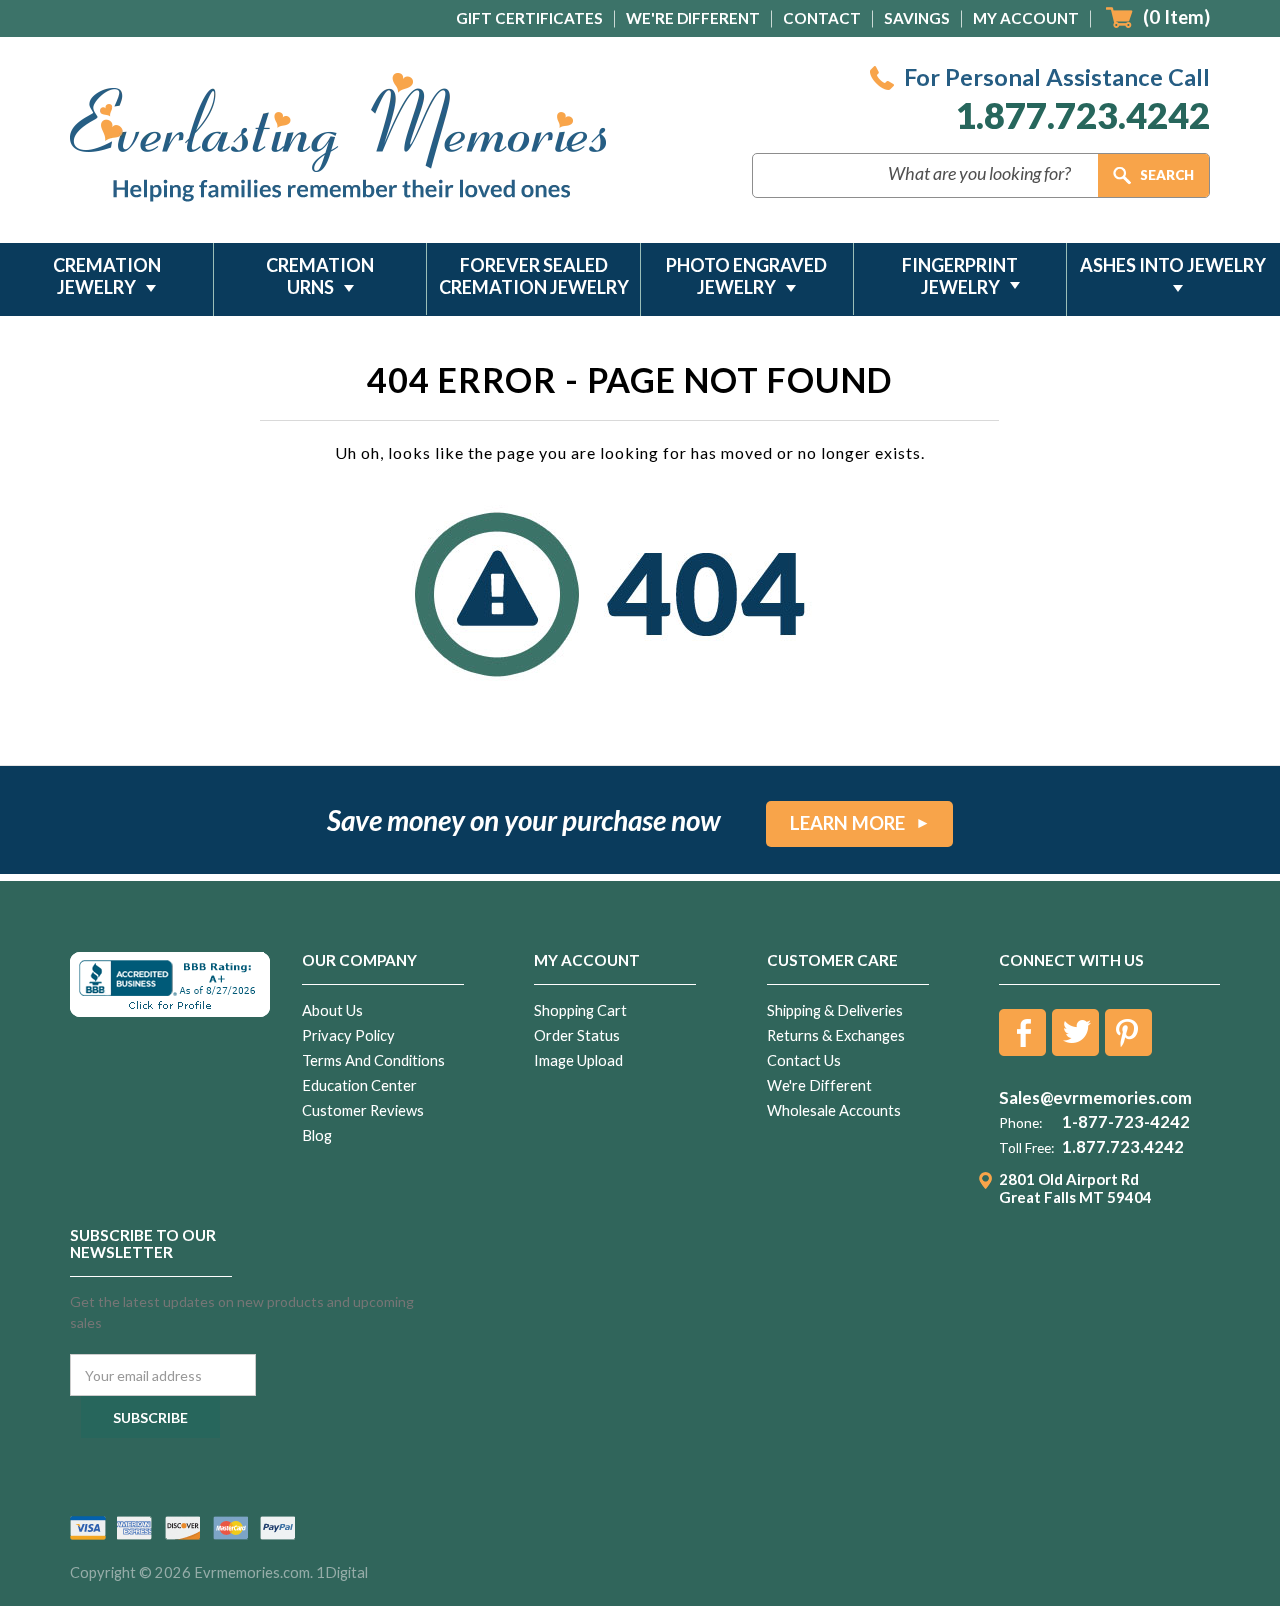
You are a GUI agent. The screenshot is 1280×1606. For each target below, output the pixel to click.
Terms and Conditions (373, 1060)
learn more (847, 823)
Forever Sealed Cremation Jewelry (534, 276)
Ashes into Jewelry (1173, 265)
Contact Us (804, 1060)
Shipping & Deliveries (835, 1010)
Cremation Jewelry (107, 276)
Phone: (1020, 1123)
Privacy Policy (348, 1035)
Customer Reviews (363, 1110)
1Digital (342, 1572)
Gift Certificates (529, 18)
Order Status (577, 1035)
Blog (317, 1135)
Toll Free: (1026, 1148)
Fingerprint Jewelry (960, 276)
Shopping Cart (580, 1010)
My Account (1026, 18)
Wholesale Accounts (834, 1110)
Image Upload (578, 1060)
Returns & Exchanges (836, 1035)
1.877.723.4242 (1082, 115)
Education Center (359, 1085)
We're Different (693, 18)
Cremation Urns (320, 276)
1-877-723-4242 (1126, 1122)
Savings (917, 18)
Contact (822, 18)
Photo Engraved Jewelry (746, 276)
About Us (332, 1010)
